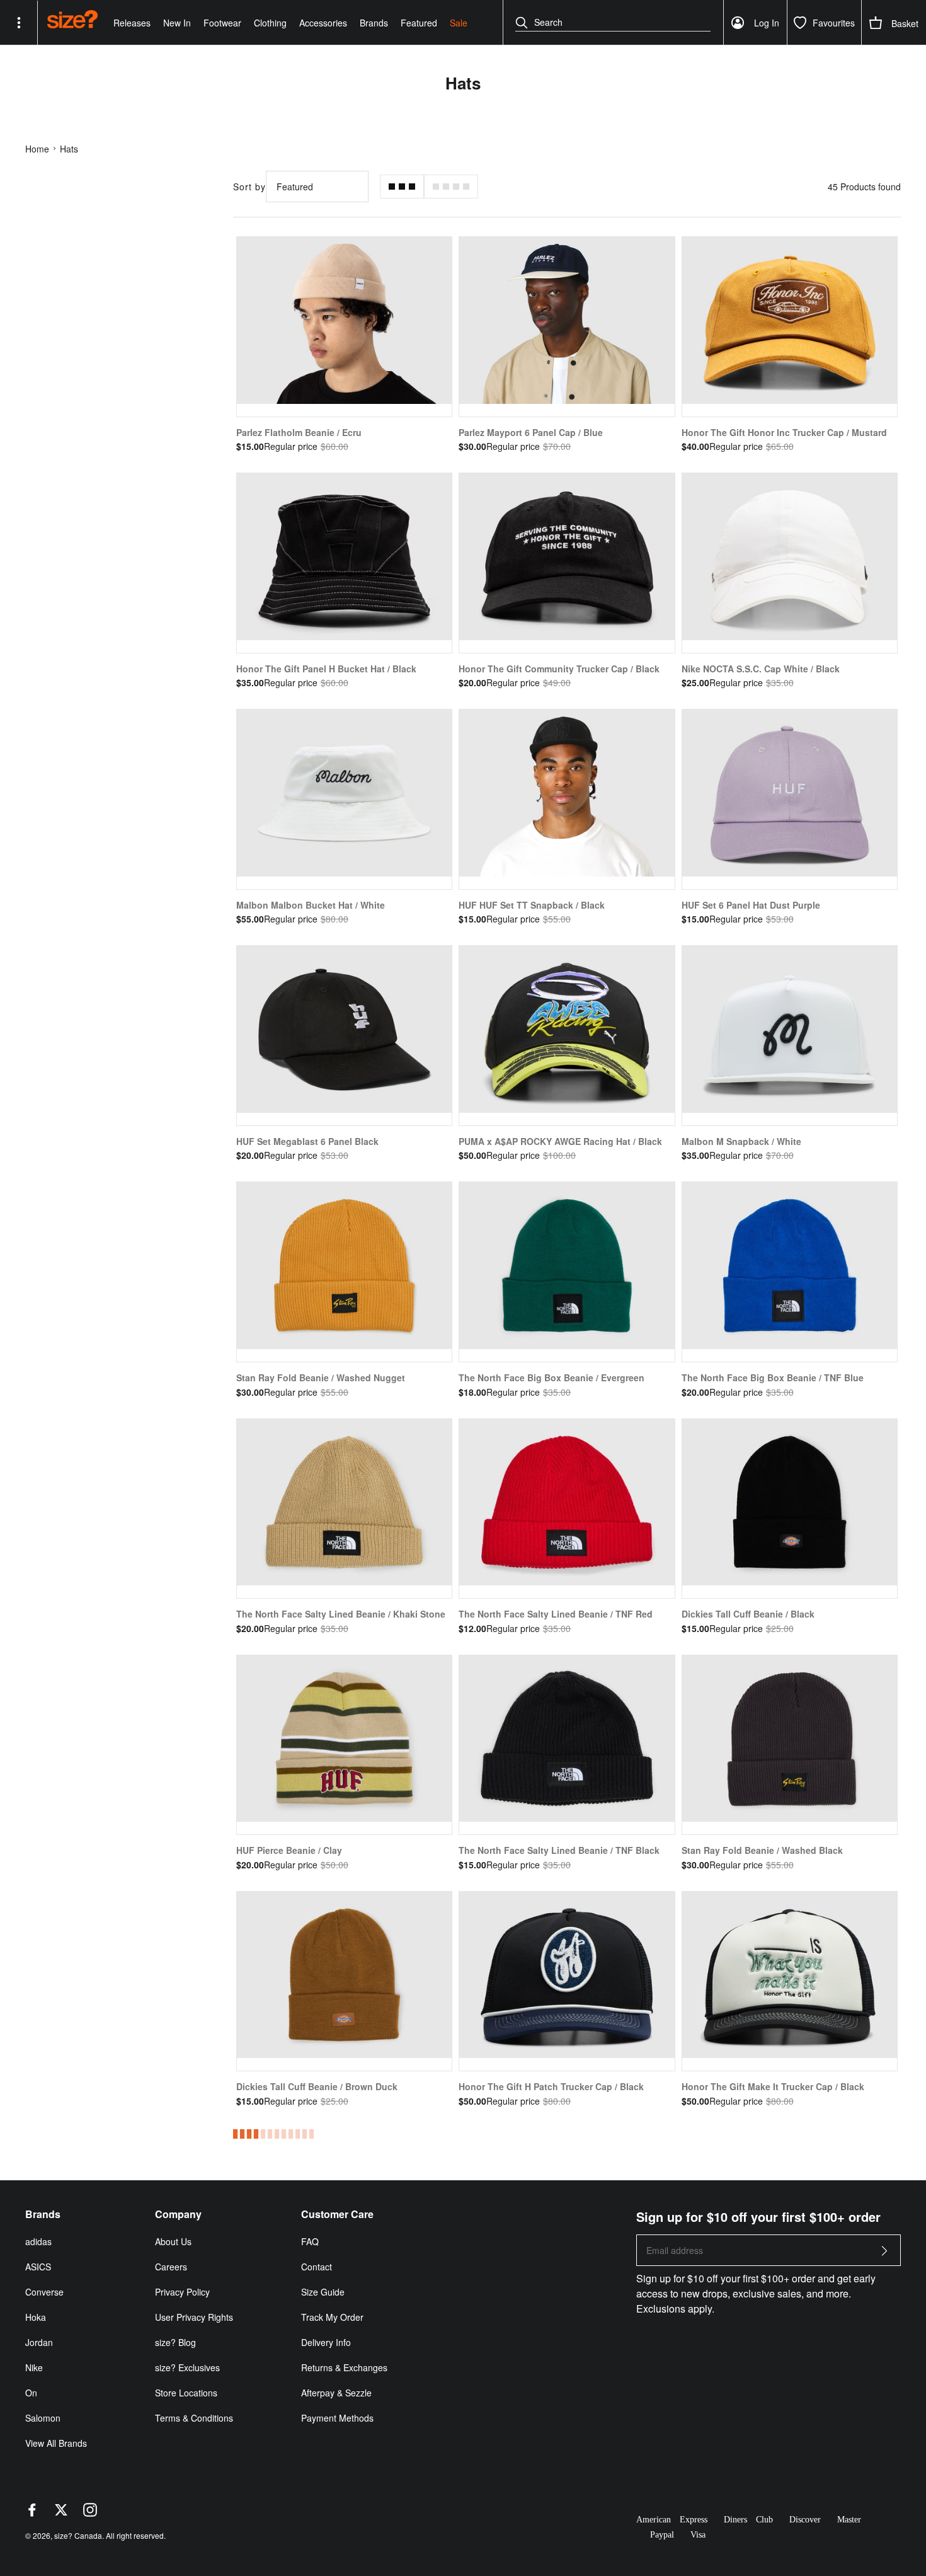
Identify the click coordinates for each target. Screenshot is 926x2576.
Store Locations (186, 2393)
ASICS (38, 2267)
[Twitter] (61, 2513)
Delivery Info (326, 2342)
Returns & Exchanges (344, 2367)
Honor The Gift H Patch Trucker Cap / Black (551, 2086)
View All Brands (56, 2443)
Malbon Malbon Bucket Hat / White (311, 905)
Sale (459, 23)
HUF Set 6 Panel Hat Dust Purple (751, 905)
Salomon (43, 2418)
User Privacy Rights (194, 2317)
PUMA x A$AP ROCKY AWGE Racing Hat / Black (560, 1141)
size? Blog (175, 2342)
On (31, 2393)
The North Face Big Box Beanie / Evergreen (552, 1377)
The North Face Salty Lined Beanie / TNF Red (556, 1614)
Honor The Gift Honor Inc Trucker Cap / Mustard (784, 432)
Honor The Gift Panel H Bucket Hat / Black (326, 669)
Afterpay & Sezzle (336, 2393)
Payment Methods (337, 2418)
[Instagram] (90, 2513)
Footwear (222, 23)
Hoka (36, 2317)
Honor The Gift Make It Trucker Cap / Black (773, 2086)
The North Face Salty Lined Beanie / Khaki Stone (341, 1614)
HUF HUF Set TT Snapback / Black (532, 905)
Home (37, 149)
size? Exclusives (187, 2367)
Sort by (249, 187)
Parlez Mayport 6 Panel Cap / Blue (531, 432)
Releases (132, 23)
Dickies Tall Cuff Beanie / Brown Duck (317, 2086)
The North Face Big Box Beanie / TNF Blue (773, 1377)
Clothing (270, 23)
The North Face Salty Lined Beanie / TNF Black (559, 1850)
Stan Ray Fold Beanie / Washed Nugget (321, 1377)
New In (177, 23)
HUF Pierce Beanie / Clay (289, 1850)
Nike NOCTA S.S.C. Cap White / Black (761, 669)
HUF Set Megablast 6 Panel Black (307, 1141)
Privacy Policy (182, 2292)
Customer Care (337, 2214)
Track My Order (332, 2317)
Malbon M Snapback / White (741, 1141)
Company (178, 2214)
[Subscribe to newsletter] (884, 2254)
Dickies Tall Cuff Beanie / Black (748, 1614)
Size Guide (323, 2292)
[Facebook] (32, 2513)
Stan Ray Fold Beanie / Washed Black (762, 1850)
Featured (419, 23)
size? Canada (78, 2535)
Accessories (323, 23)
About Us (173, 2241)
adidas (38, 2241)
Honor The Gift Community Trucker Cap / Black (559, 669)
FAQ (310, 2241)
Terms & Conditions (194, 2418)
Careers (171, 2267)
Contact (317, 2267)
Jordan (39, 2342)
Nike (34, 2367)
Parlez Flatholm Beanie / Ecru (299, 432)
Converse (44, 2292)
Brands (374, 23)
